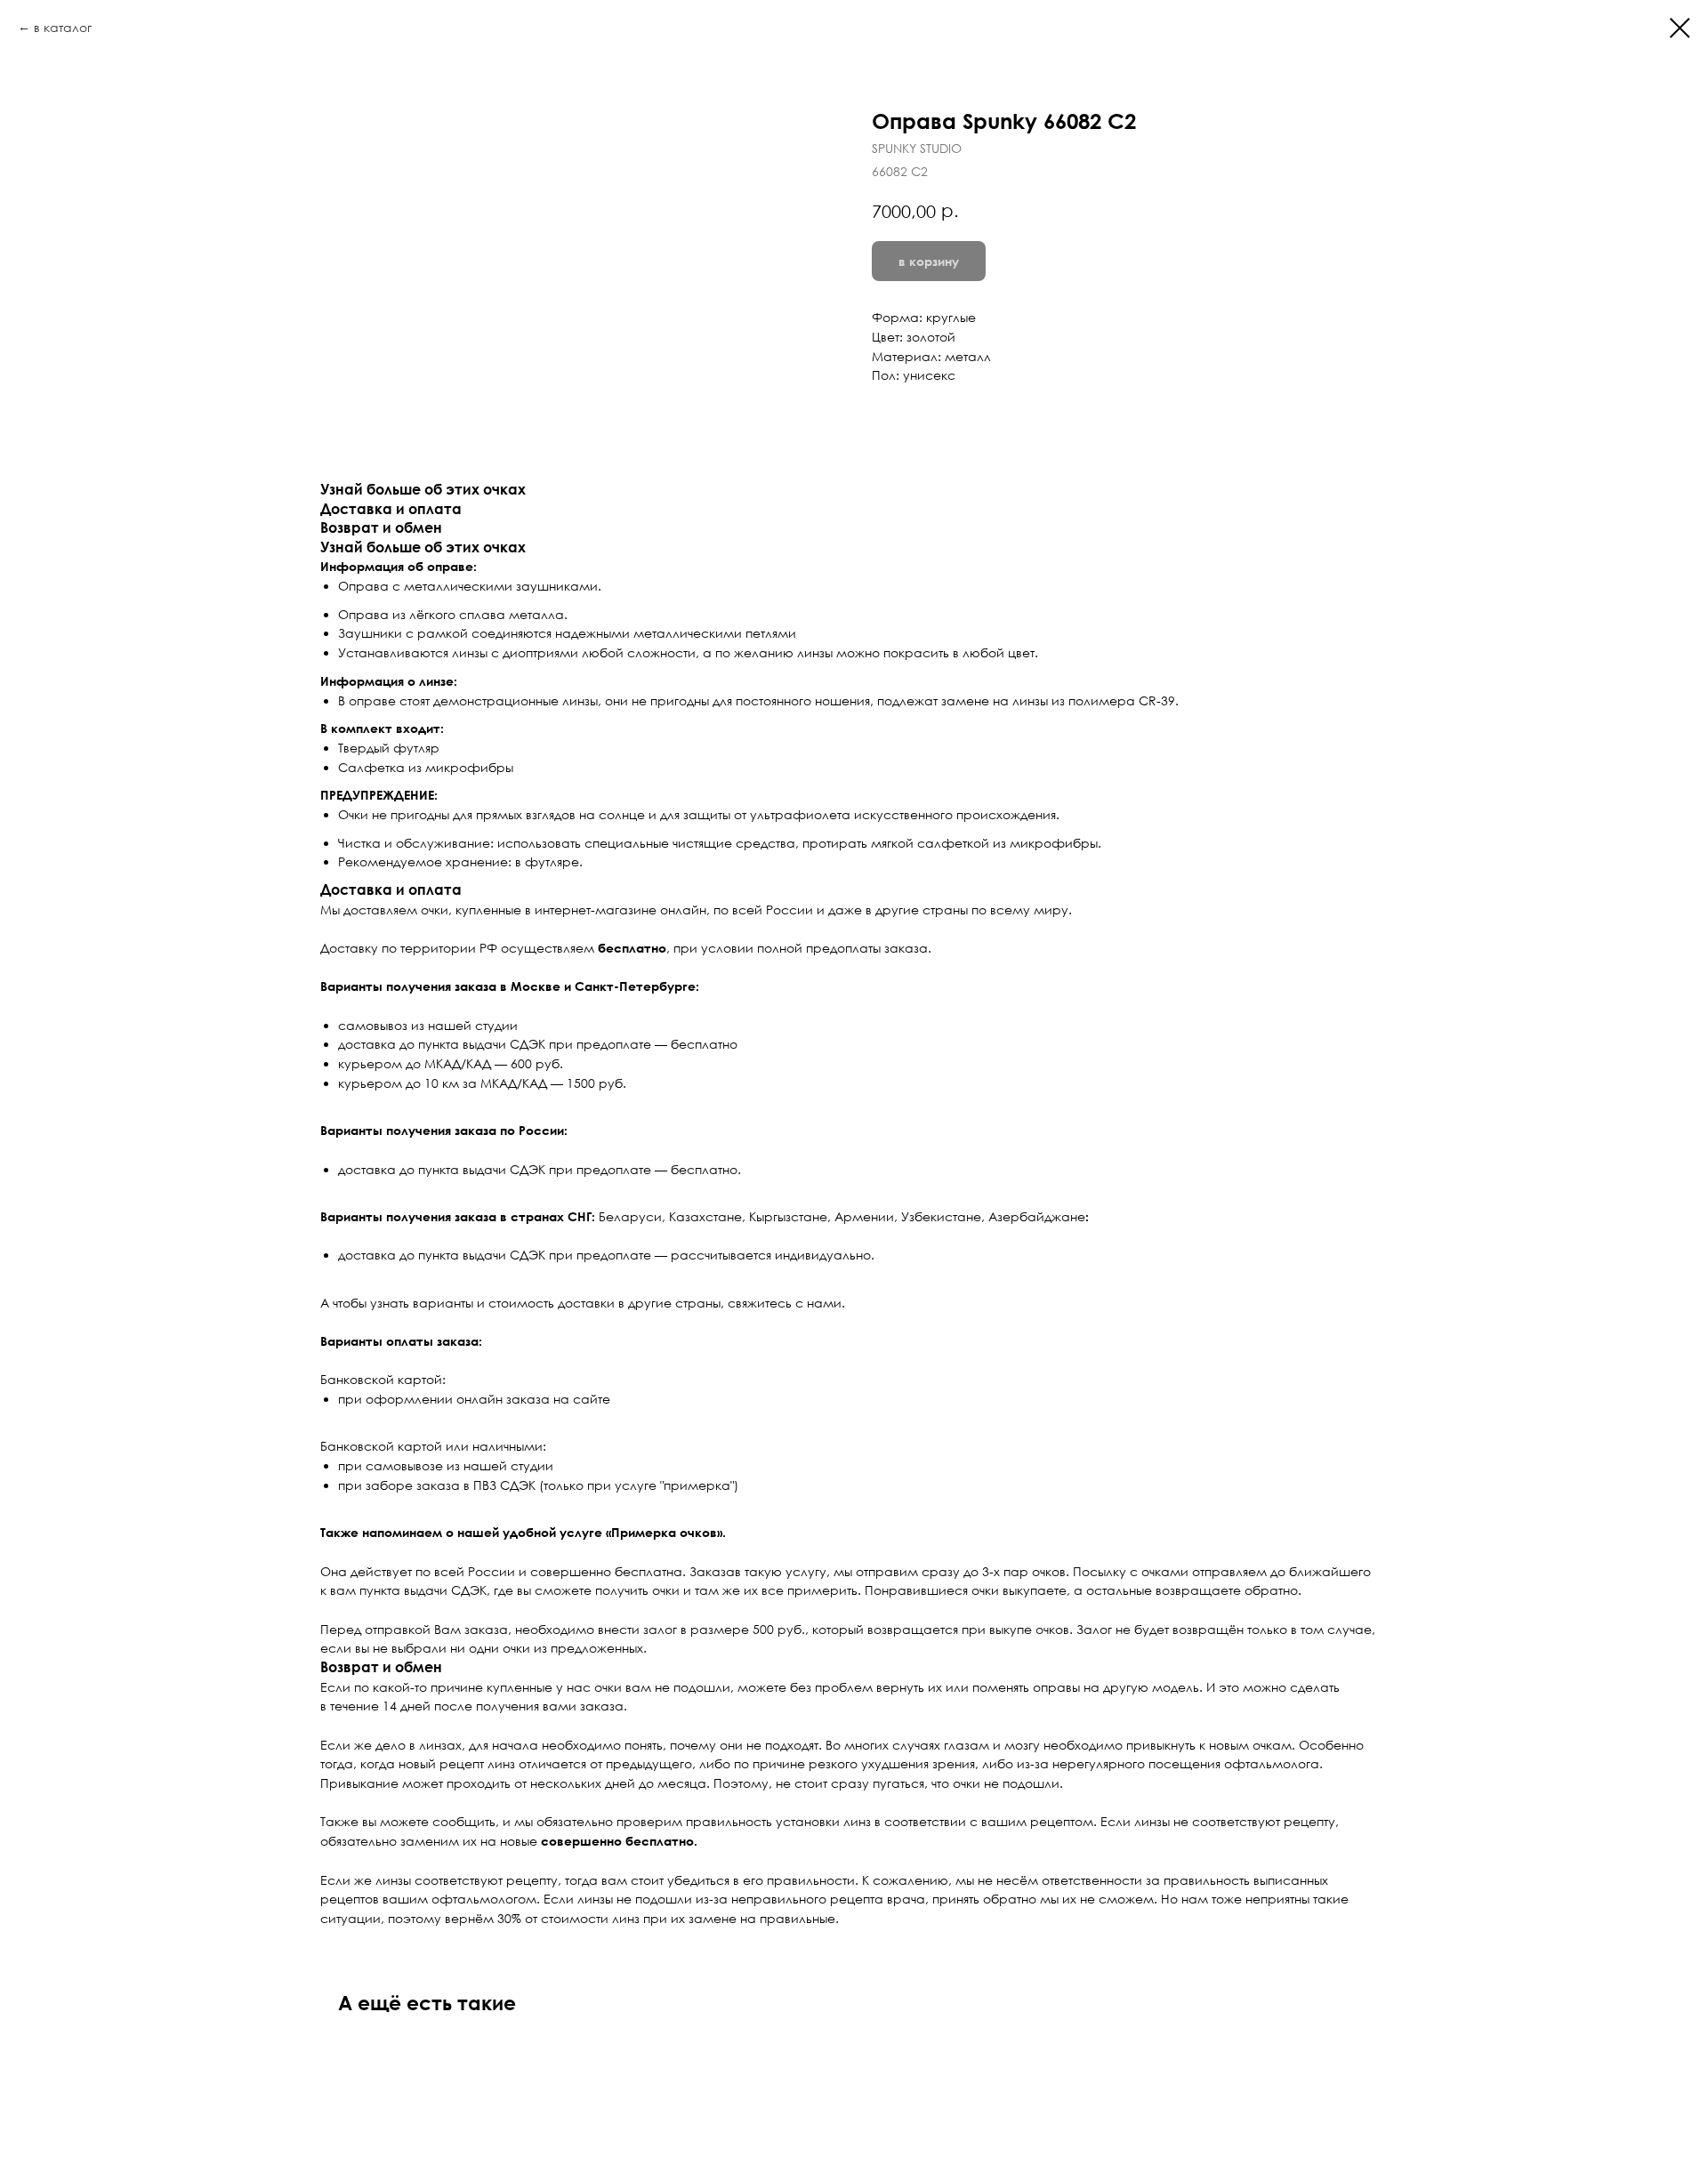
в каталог (63, 27)
